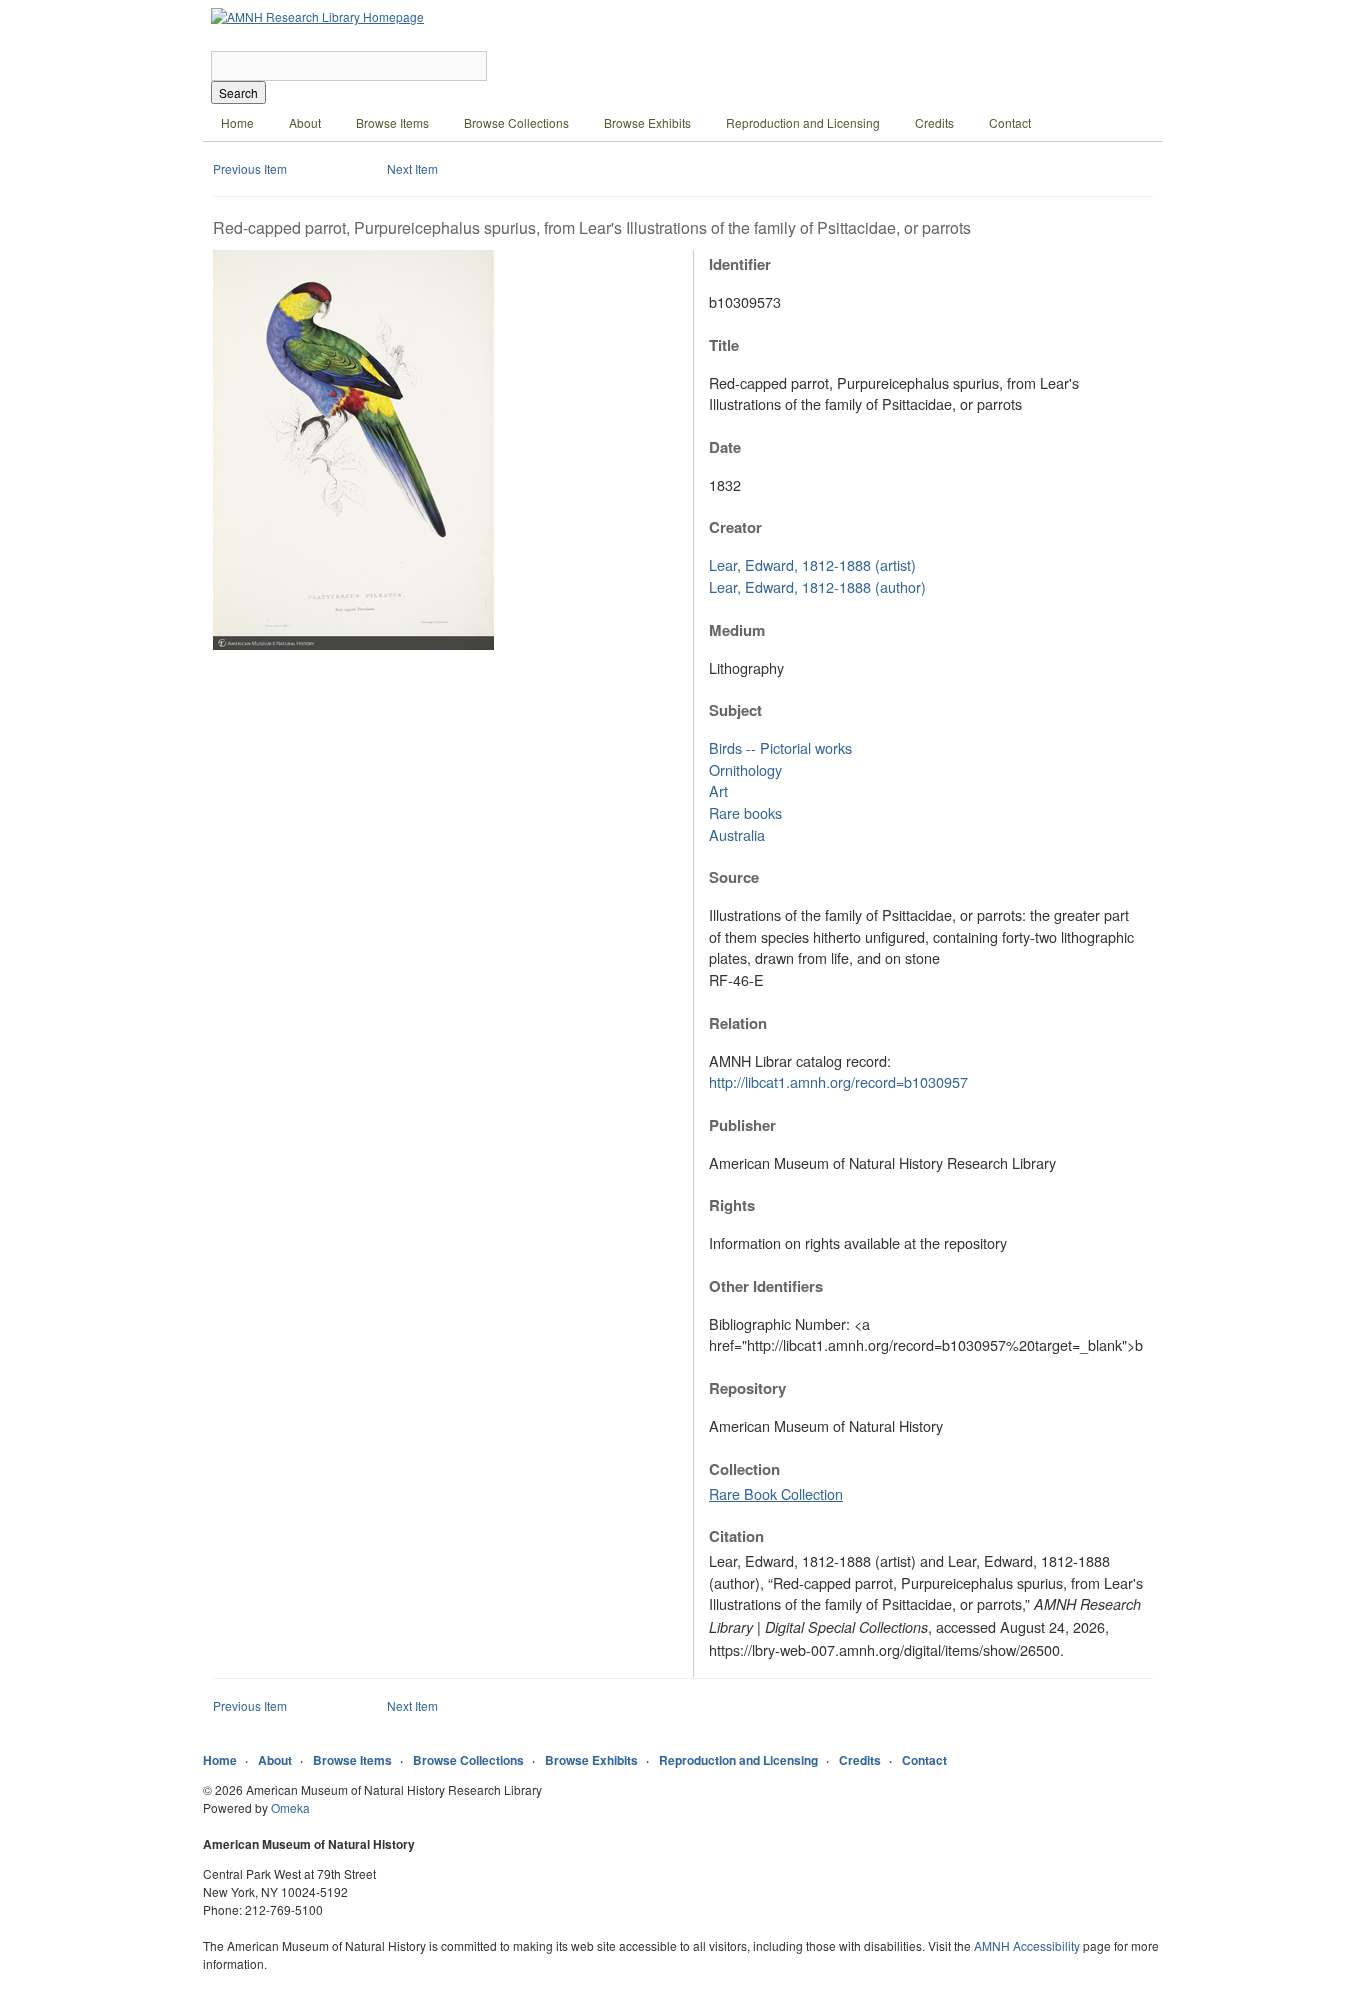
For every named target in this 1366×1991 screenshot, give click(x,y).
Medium (737, 630)
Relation (738, 1023)
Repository (747, 1388)
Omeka (290, 1807)
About (305, 122)
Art (718, 790)
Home (237, 122)
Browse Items (392, 122)
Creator (735, 527)
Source (734, 877)
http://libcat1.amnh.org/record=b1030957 (838, 1081)
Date (725, 447)
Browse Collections (516, 122)
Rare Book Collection (776, 1493)
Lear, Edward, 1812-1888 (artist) (812, 564)
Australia (737, 834)
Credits (934, 122)
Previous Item (250, 168)
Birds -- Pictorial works (780, 747)
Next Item (412, 168)
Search (238, 92)
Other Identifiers (766, 1286)
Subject (735, 710)
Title (724, 345)
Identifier (740, 264)
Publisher (742, 1125)
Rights (732, 1205)
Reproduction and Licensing (803, 122)
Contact (1010, 122)
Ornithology (745, 769)
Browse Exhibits (647, 122)
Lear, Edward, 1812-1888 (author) (817, 586)
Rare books (745, 812)
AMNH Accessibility (1027, 1945)
